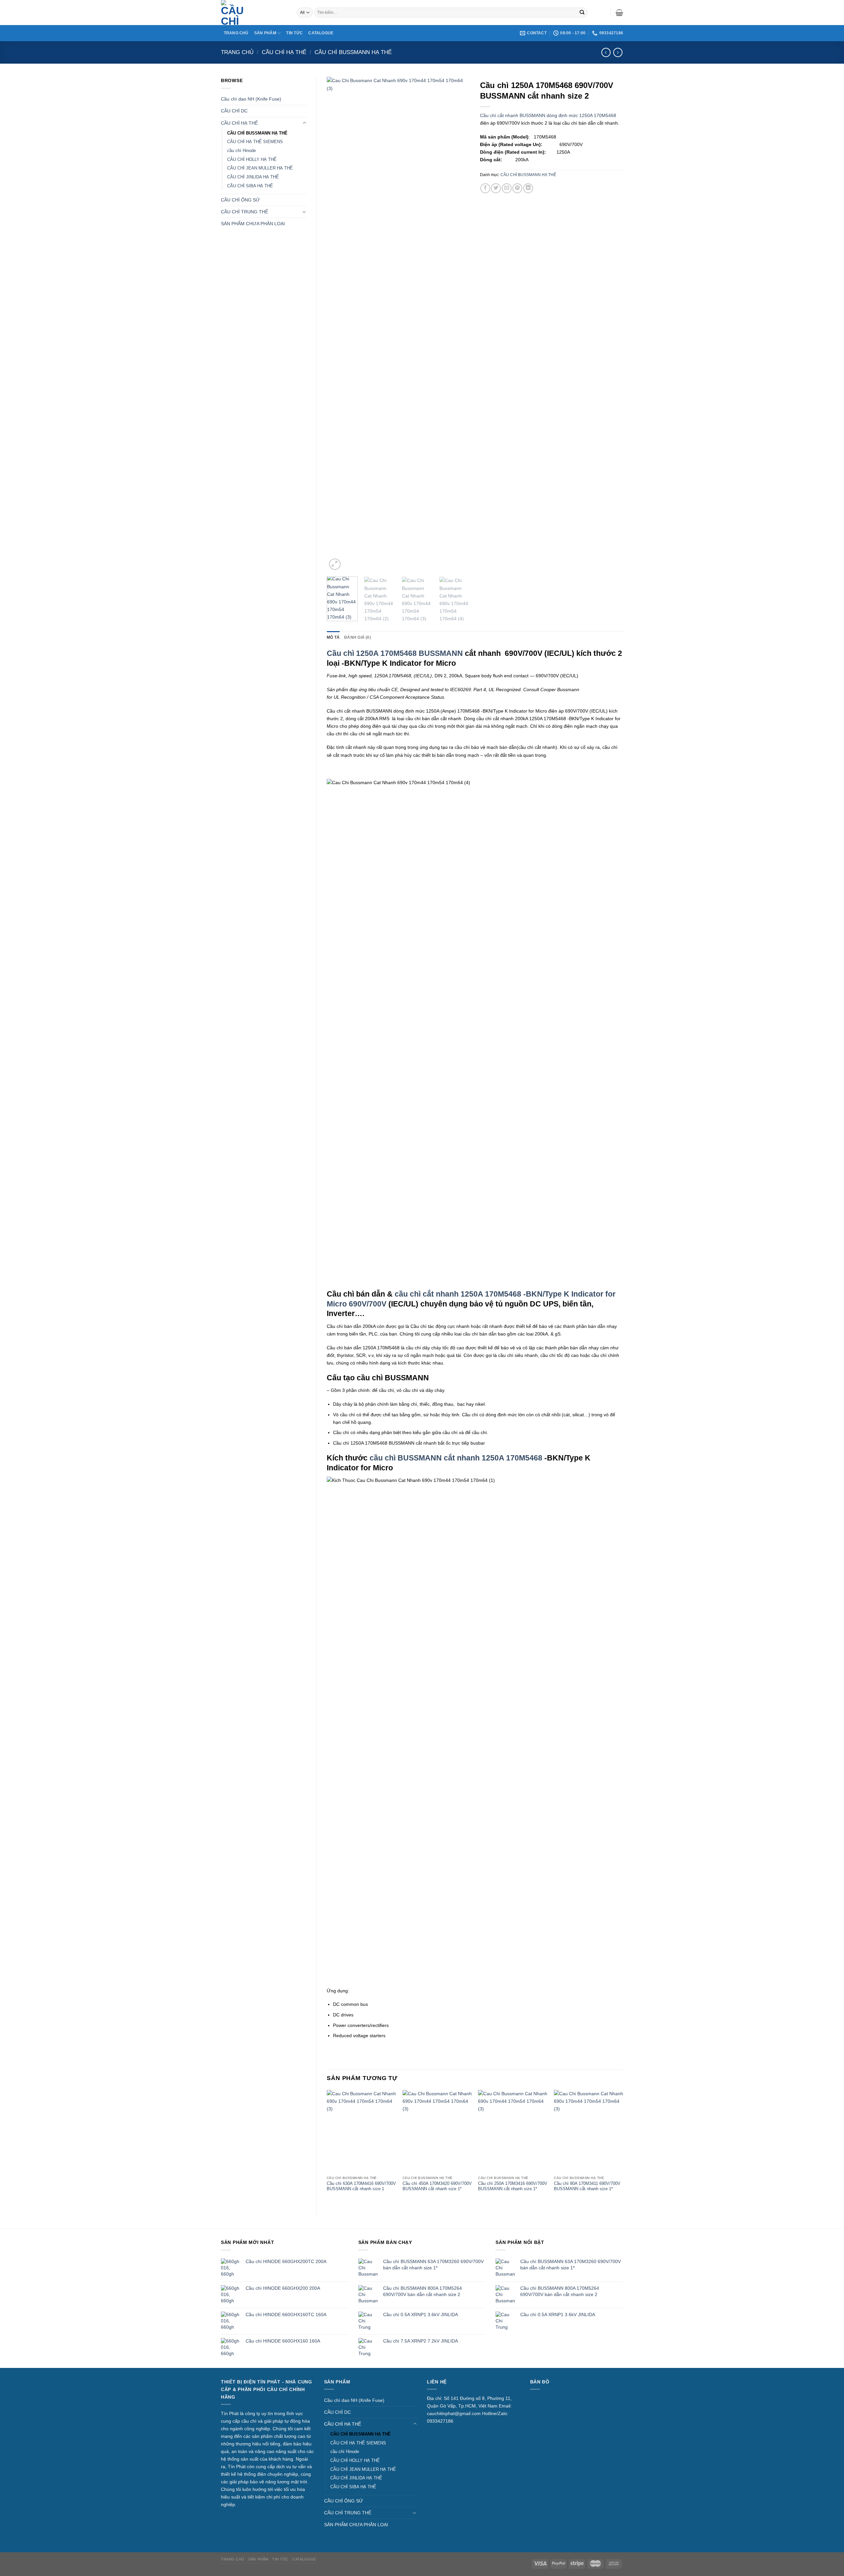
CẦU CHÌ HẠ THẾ (284, 52)
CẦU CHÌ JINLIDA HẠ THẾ (253, 177)
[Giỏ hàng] (619, 13)
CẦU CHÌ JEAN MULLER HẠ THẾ (260, 168)
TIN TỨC (294, 33)
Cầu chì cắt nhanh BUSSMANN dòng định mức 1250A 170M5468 (548, 115)
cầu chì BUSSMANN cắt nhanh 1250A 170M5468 (457, 1458)
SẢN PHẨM (265, 33)
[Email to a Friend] (507, 188)
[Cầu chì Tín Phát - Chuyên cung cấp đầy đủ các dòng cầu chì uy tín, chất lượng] (254, 13)
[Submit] (582, 13)
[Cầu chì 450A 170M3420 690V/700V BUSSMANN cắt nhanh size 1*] (437, 2131)
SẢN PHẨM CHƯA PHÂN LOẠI (253, 224)
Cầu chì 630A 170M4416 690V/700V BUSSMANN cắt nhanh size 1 (361, 2186)
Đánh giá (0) (358, 637)
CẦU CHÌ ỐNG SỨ (240, 200)
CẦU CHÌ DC (234, 111)
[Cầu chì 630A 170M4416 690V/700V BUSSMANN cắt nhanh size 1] (361, 2131)
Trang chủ (237, 52)
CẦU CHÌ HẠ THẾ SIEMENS (255, 142)
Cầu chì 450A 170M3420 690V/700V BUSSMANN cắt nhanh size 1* (437, 2186)
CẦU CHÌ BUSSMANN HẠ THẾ (353, 52)
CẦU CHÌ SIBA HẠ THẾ (250, 186)
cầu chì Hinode (241, 151)
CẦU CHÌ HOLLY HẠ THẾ (252, 159)
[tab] (333, 637)
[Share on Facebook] (485, 188)
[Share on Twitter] (496, 188)
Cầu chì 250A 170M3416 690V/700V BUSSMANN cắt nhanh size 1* (513, 2186)
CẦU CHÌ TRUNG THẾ (244, 212)
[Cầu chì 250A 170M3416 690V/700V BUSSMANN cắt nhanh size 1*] (513, 2131)
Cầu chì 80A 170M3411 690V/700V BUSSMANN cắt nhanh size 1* (587, 2186)
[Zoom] (335, 564)
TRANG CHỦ (236, 33)
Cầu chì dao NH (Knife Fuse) (251, 99)
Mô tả (333, 637)
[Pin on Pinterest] (517, 188)
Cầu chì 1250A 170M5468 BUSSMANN (395, 653)
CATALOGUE (321, 33)
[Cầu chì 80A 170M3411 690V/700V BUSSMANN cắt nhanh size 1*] (588, 2131)
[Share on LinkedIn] (528, 188)
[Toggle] (304, 123)
